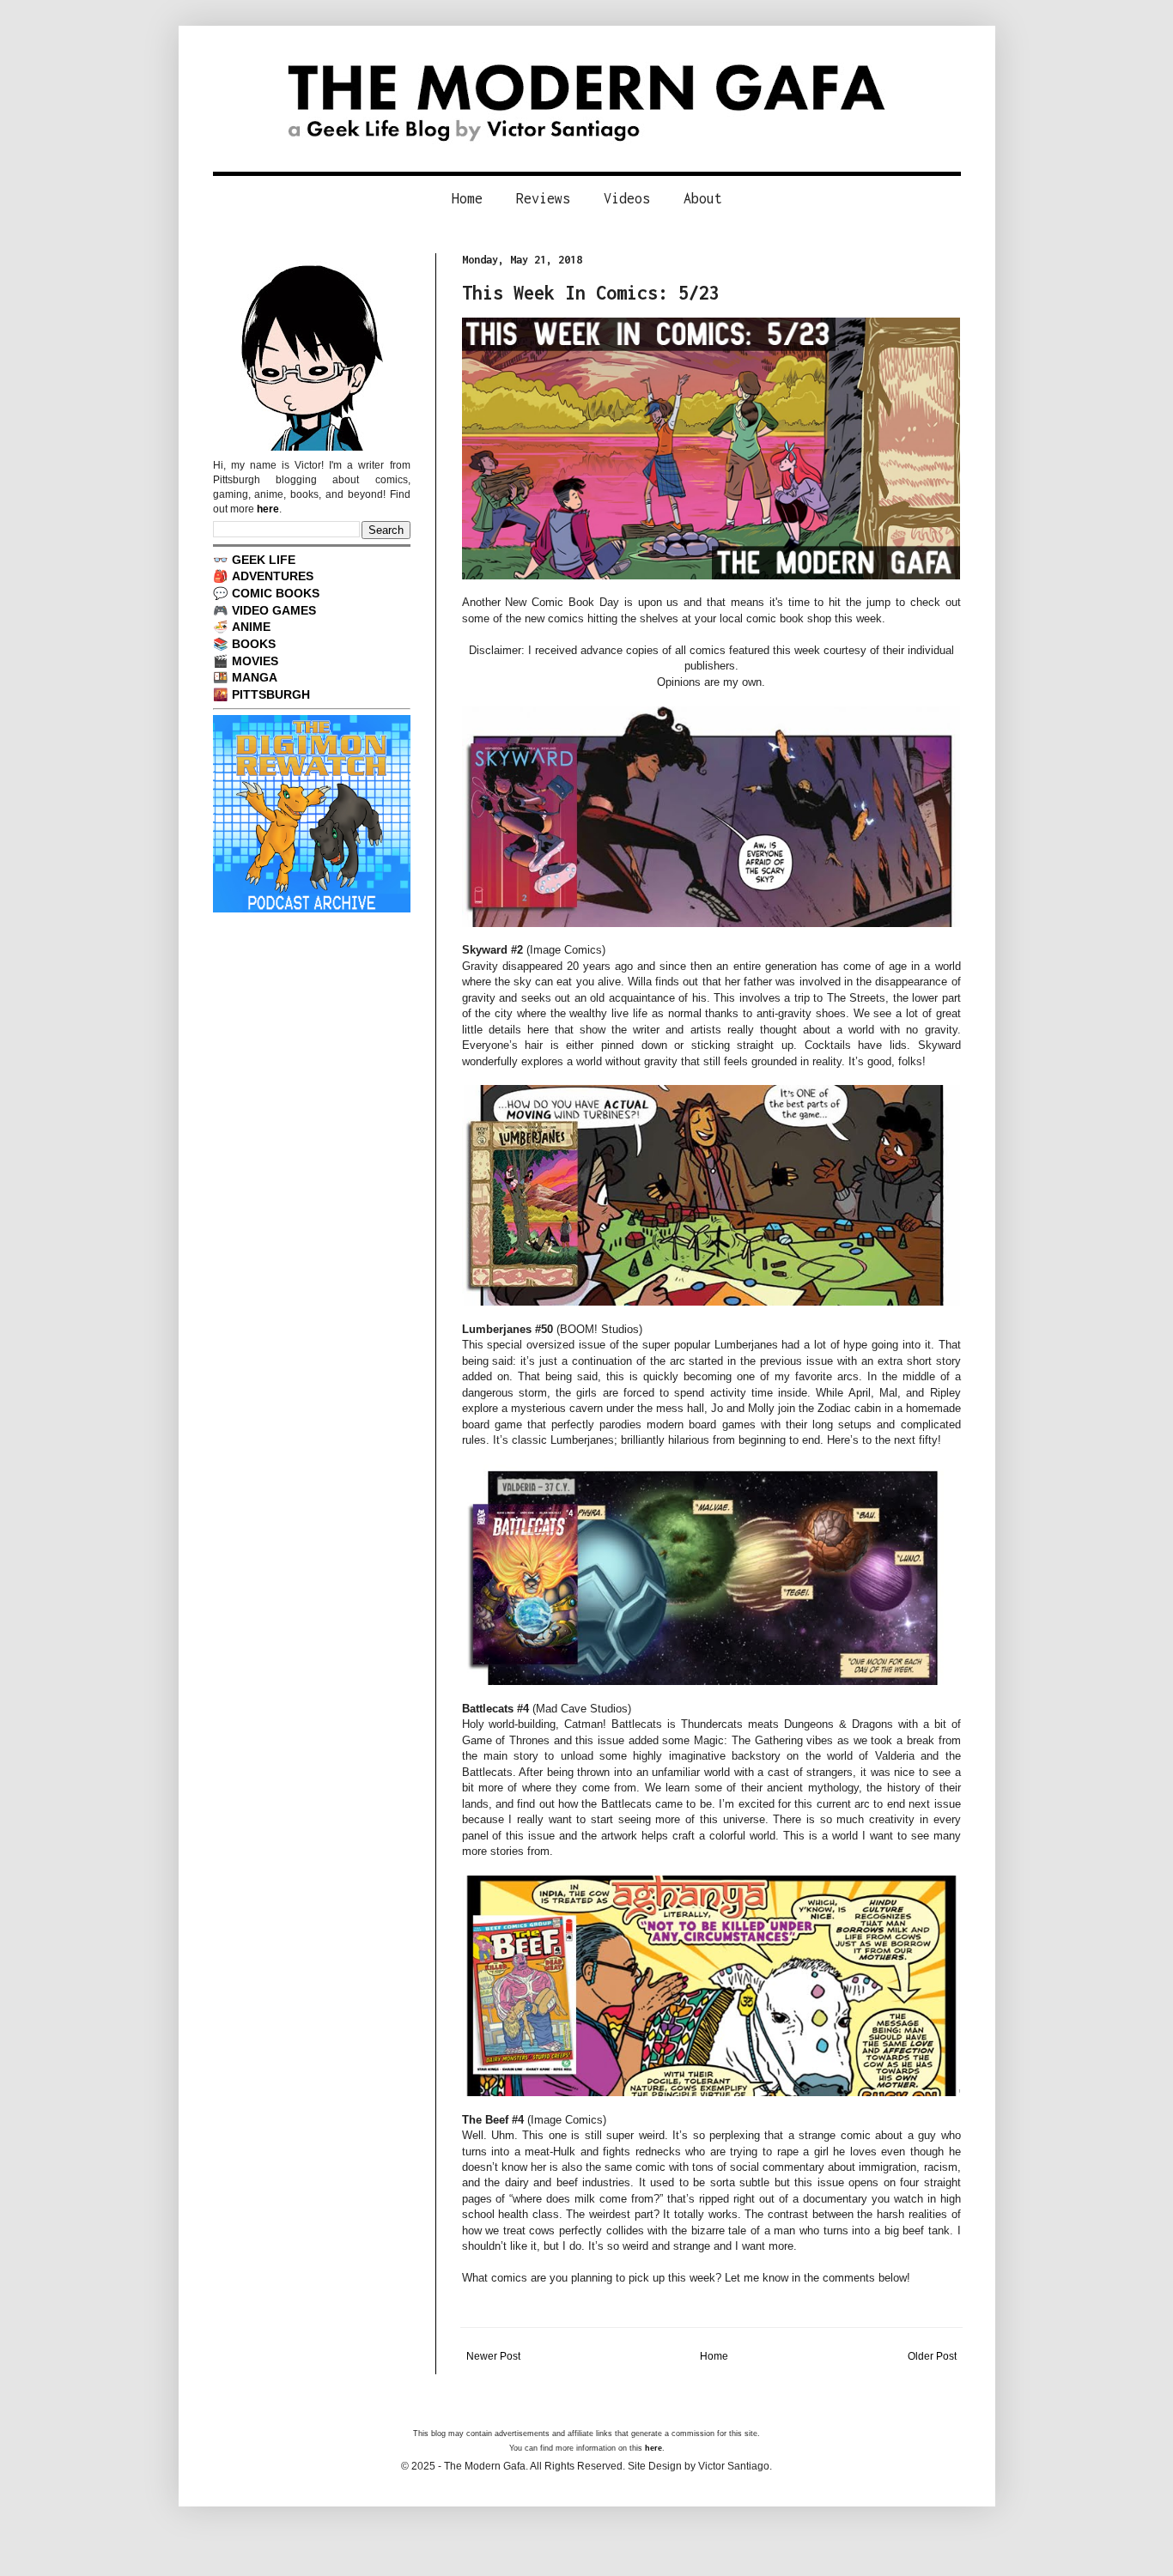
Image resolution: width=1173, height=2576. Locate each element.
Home (467, 198)
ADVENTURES (273, 576)
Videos (627, 198)
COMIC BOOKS (276, 593)
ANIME (251, 627)
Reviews (543, 198)
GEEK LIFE (264, 560)
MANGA (255, 677)
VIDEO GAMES (274, 610)
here (268, 509)
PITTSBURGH (271, 694)
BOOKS (254, 644)
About (703, 198)
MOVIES (255, 661)
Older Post (932, 2356)
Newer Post (493, 2356)
